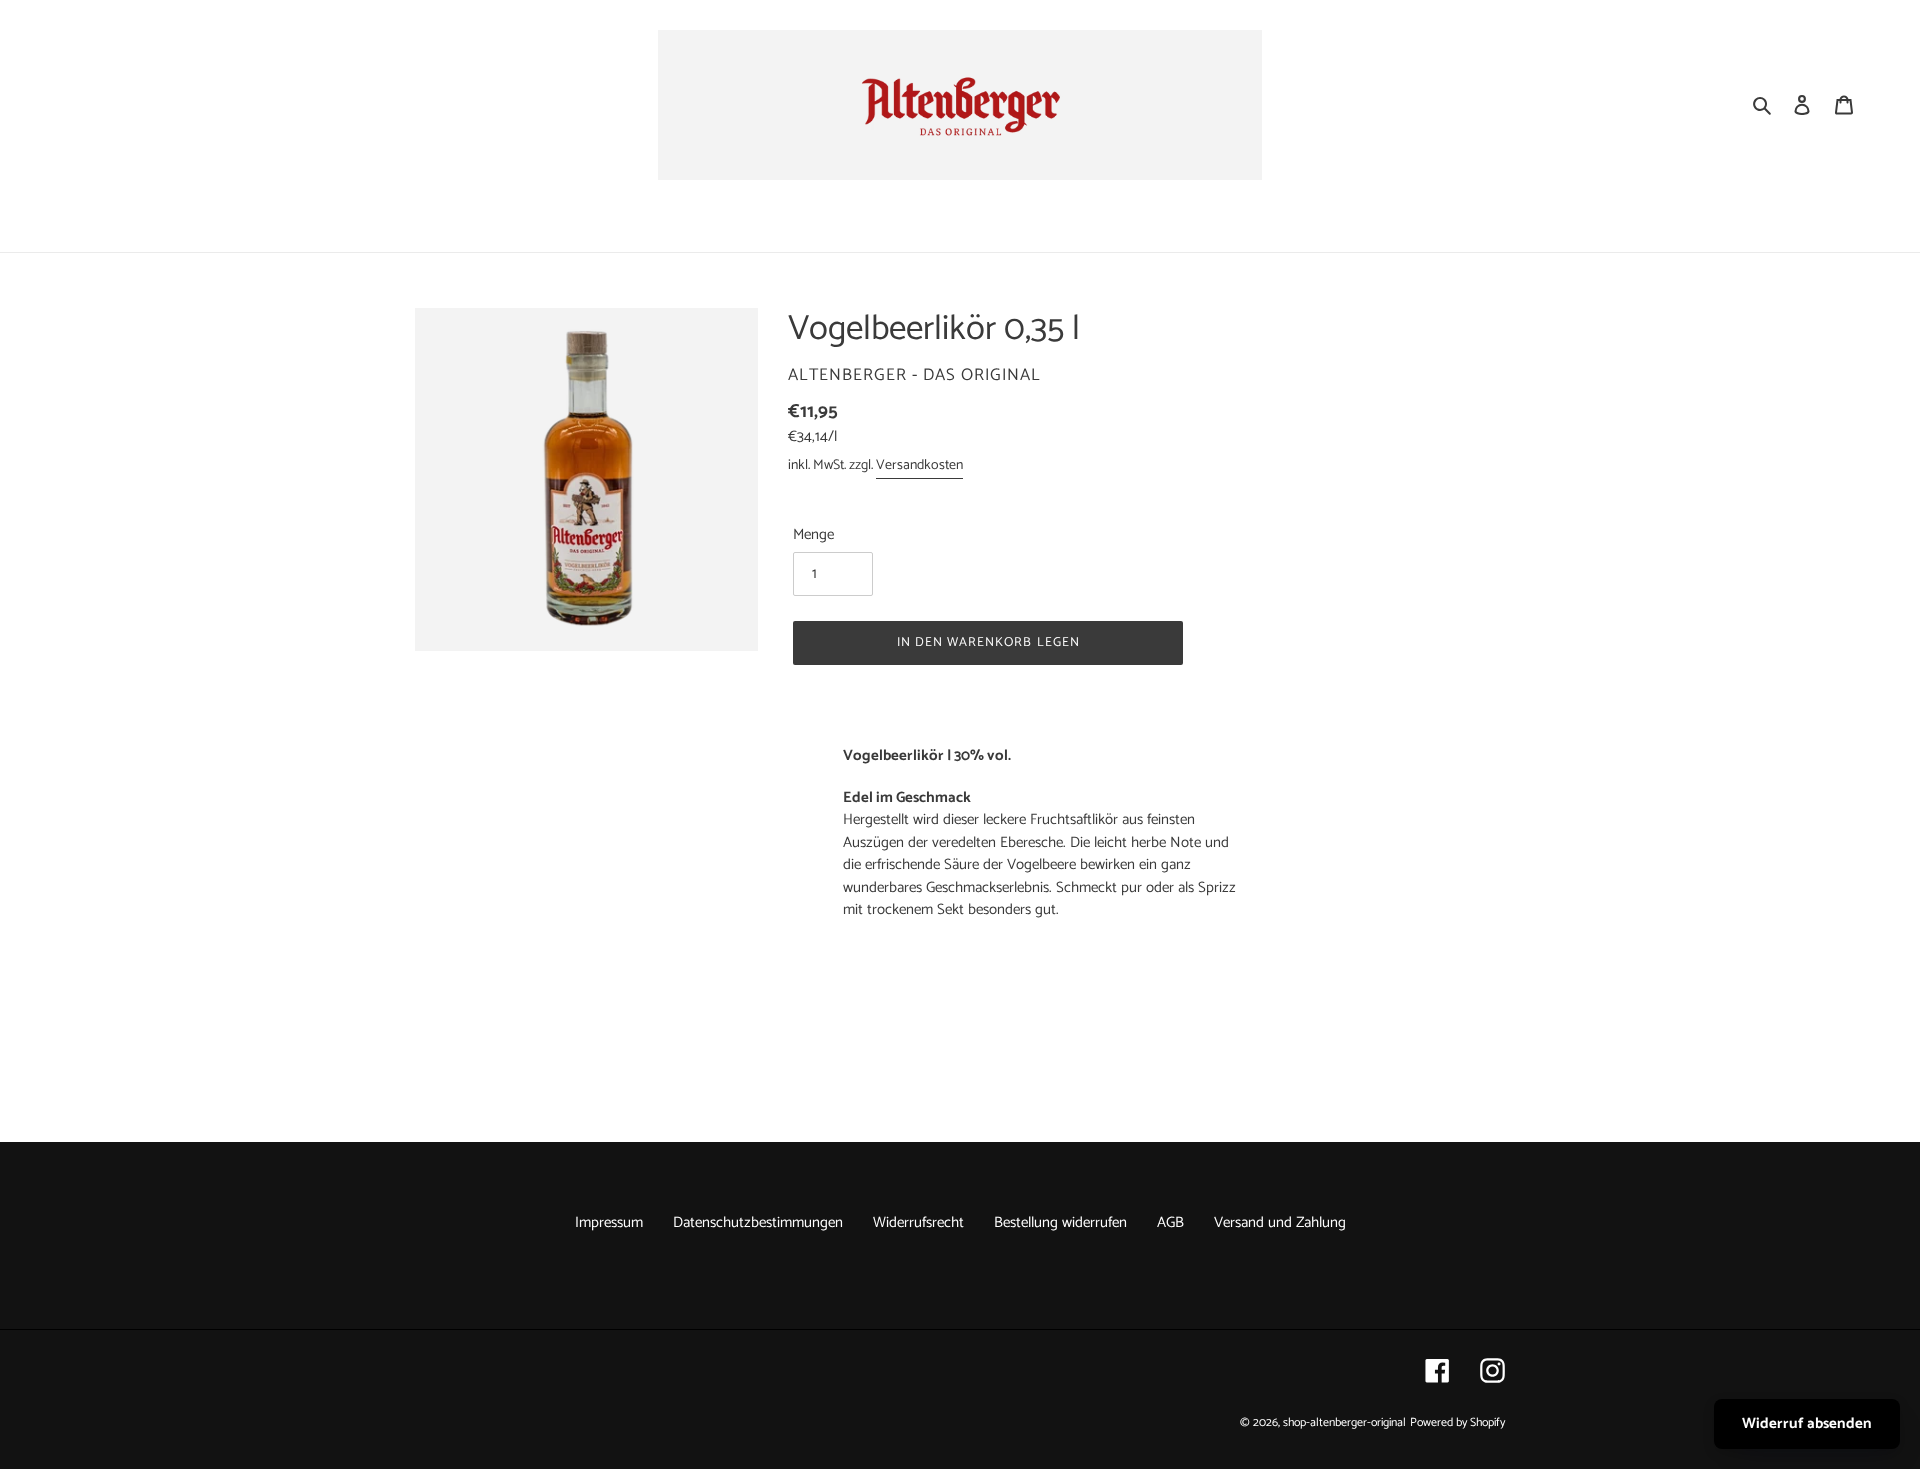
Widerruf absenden (1807, 1423)
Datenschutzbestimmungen (758, 1222)
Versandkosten (919, 465)
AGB (1170, 1222)
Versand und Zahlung (1280, 1222)
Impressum (609, 1222)
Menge (813, 535)
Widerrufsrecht (918, 1222)
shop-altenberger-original (1344, 1422)
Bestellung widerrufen (1060, 1222)
